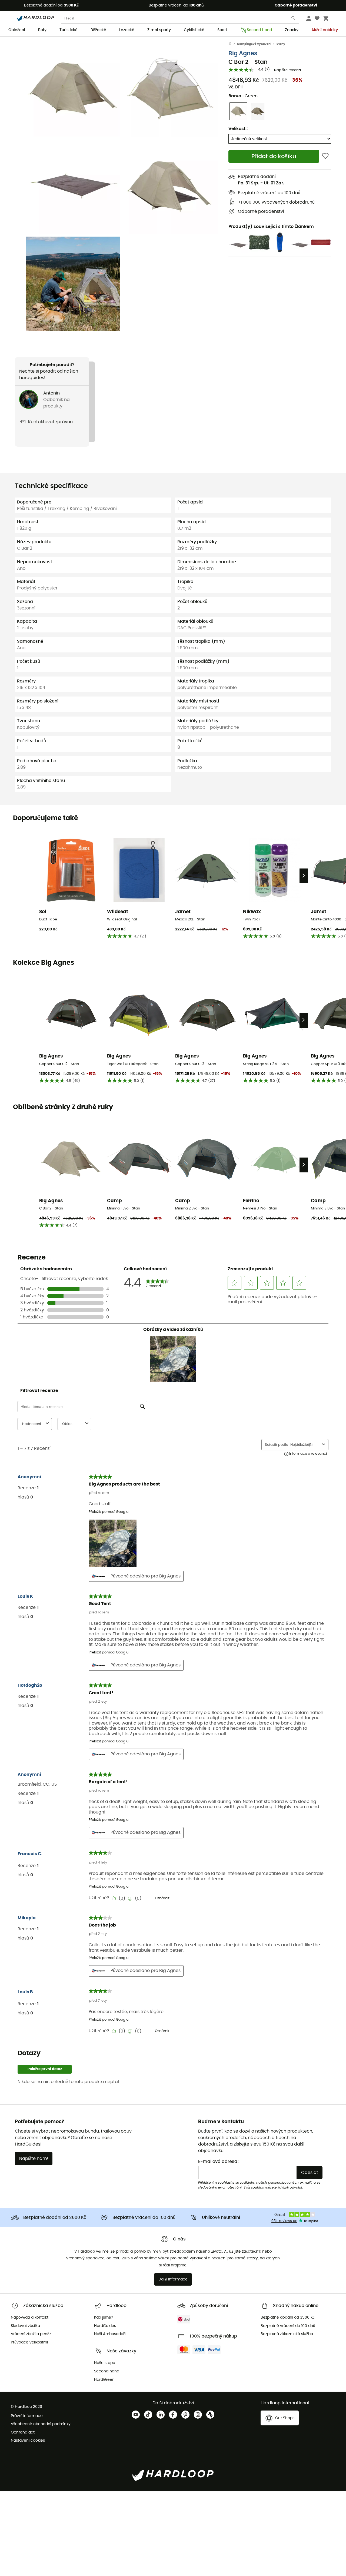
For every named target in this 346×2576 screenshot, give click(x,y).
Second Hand (259, 30)
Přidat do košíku (274, 156)
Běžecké (98, 30)
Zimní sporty (159, 30)
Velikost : (238, 129)
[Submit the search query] (294, 19)
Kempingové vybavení (254, 44)
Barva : (243, 96)
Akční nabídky (325, 30)
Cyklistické (194, 30)
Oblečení (17, 30)
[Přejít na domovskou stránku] (233, 44)
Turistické (69, 30)
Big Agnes (243, 53)
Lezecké (127, 30)
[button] (73, 89)
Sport (222, 30)
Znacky (292, 30)
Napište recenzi (287, 70)
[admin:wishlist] (325, 156)
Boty (42, 30)
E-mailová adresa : (219, 2161)
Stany (281, 44)
